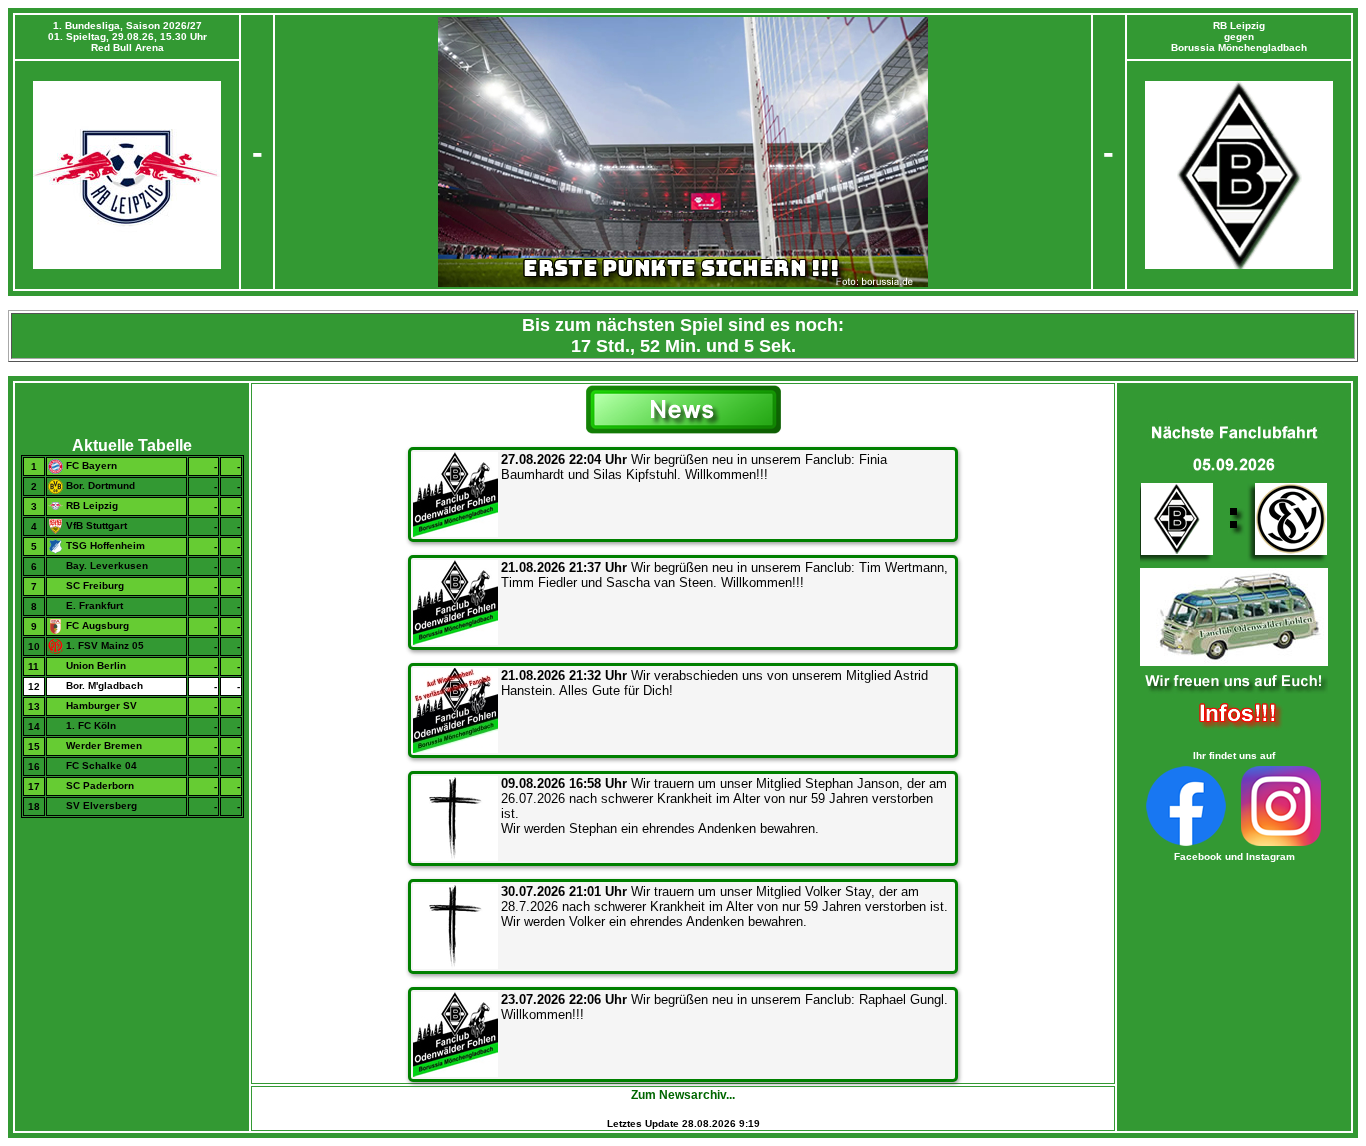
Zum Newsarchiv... (683, 1095)
